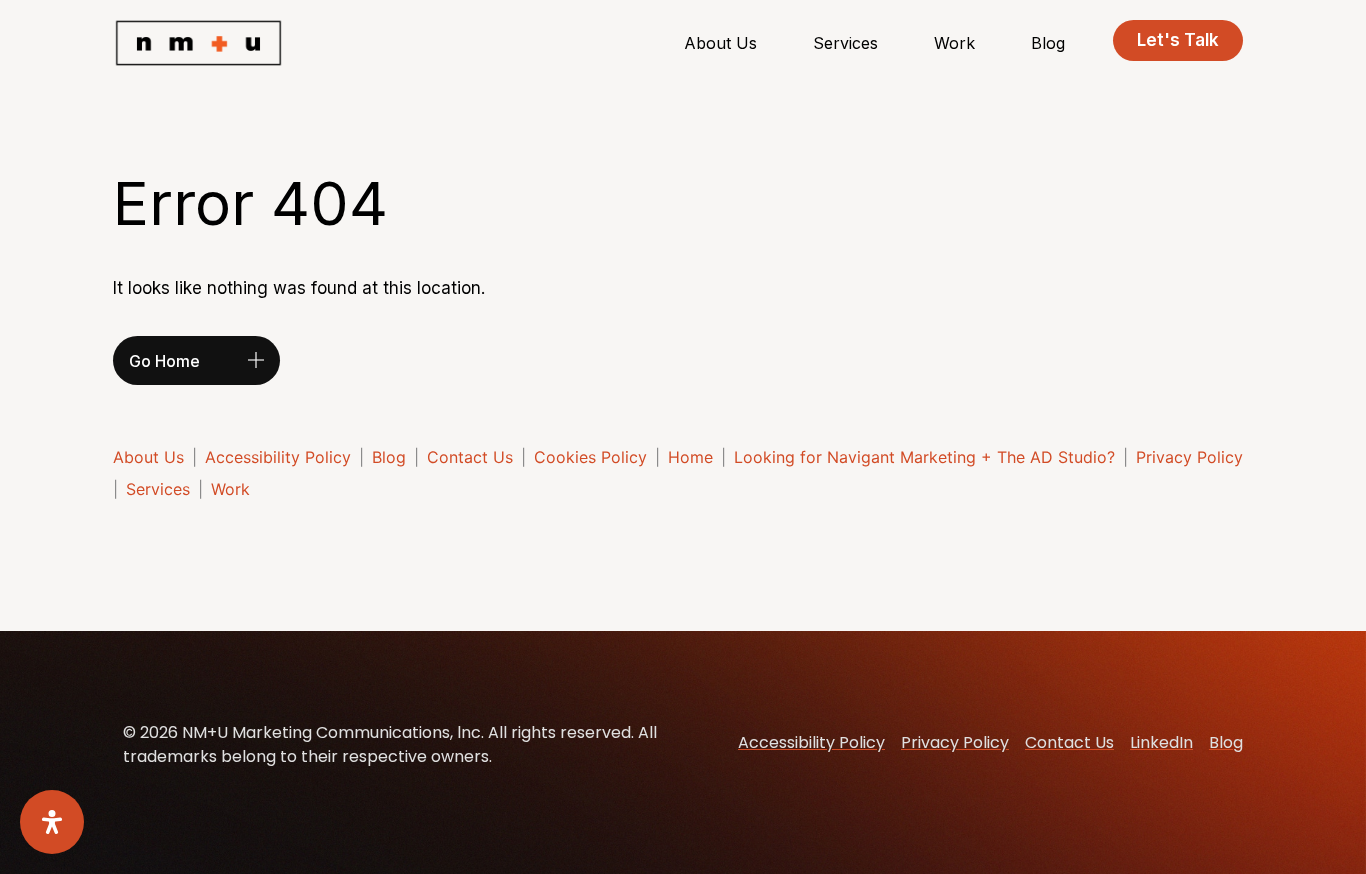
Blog (1048, 43)
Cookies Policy (590, 457)
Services (845, 43)
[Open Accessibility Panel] (52, 822)
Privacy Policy (1189, 457)
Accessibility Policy (278, 457)
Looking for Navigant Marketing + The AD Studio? (924, 457)
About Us (720, 43)
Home (690, 457)
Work (954, 43)
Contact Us (470, 457)
